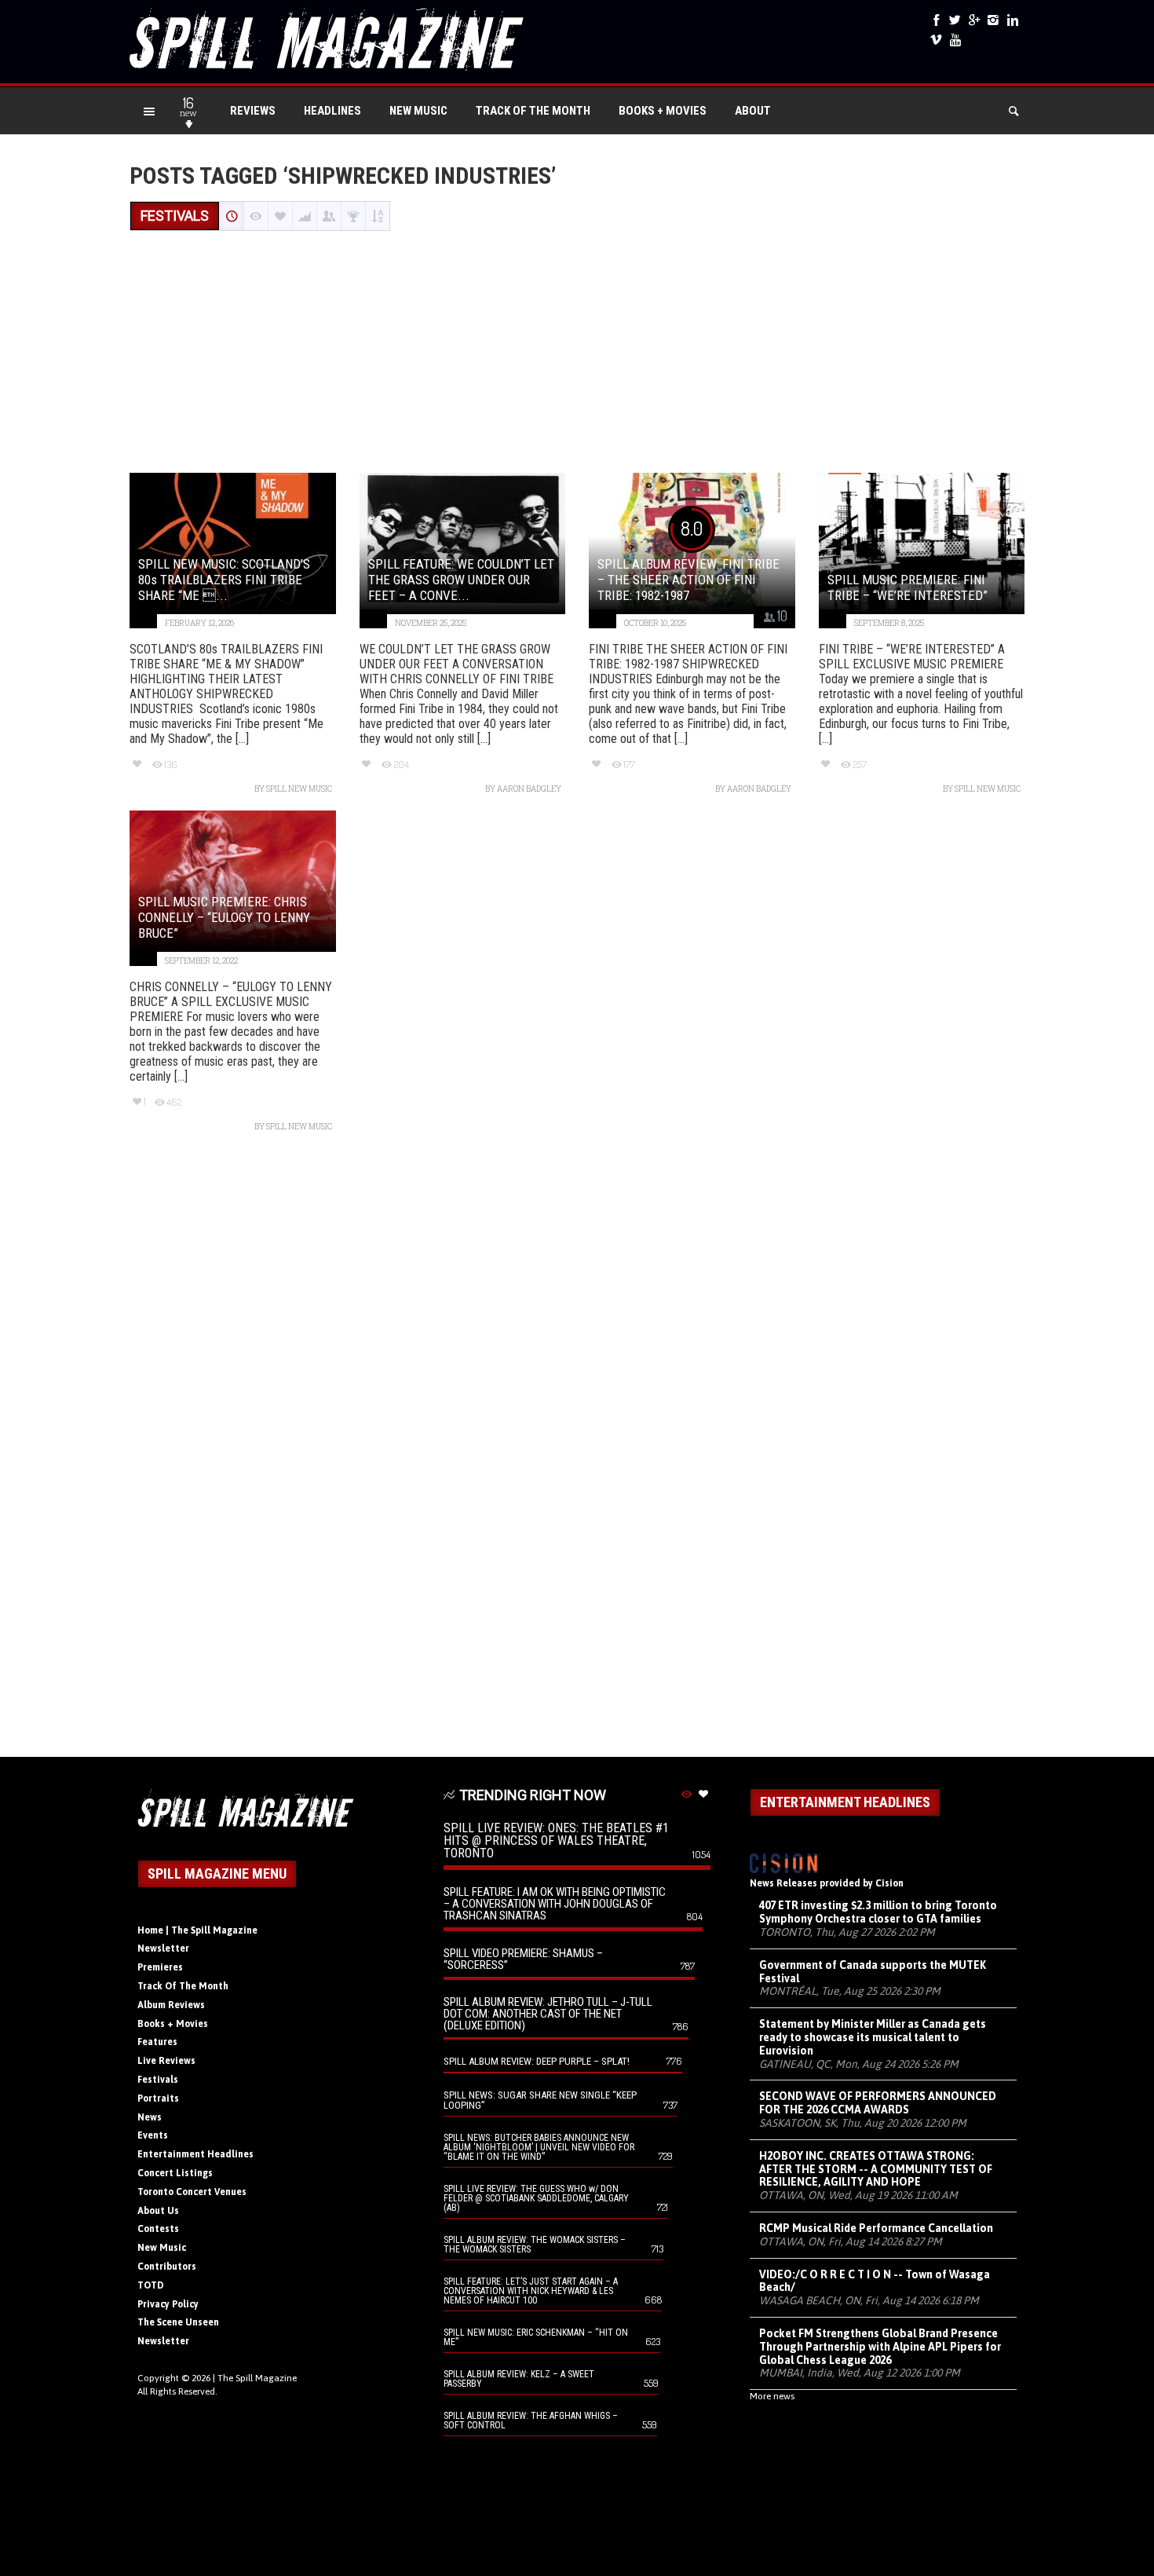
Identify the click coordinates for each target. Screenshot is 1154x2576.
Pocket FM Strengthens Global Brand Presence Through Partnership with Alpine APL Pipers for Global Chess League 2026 (880, 2347)
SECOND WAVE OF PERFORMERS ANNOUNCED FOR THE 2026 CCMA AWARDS (878, 2103)
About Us (158, 2211)
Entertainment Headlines (195, 2154)
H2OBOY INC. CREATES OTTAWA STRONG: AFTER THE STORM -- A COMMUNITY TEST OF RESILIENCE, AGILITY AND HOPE (876, 2169)
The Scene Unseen (178, 2322)
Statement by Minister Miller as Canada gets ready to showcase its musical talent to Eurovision (873, 2037)
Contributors (167, 2267)
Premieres (160, 1967)
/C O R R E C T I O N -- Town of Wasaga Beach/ (875, 2281)
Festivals (158, 2080)
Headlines (332, 111)
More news (772, 2396)
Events (153, 2135)
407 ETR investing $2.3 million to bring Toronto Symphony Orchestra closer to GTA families (878, 1912)
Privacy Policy (168, 2304)
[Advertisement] (577, 353)
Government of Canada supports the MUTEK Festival (873, 1972)
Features (157, 2042)
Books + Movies (663, 111)
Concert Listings (175, 2173)
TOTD (151, 2285)
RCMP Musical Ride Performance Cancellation (876, 2228)
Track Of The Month (533, 111)
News (150, 2117)
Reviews (253, 111)
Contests (158, 2229)
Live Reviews (166, 2061)
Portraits (158, 2098)
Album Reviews (171, 2005)
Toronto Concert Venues (192, 2192)
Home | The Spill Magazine (197, 1930)
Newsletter (163, 1948)
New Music (418, 111)
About (753, 111)
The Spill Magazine (257, 2378)
